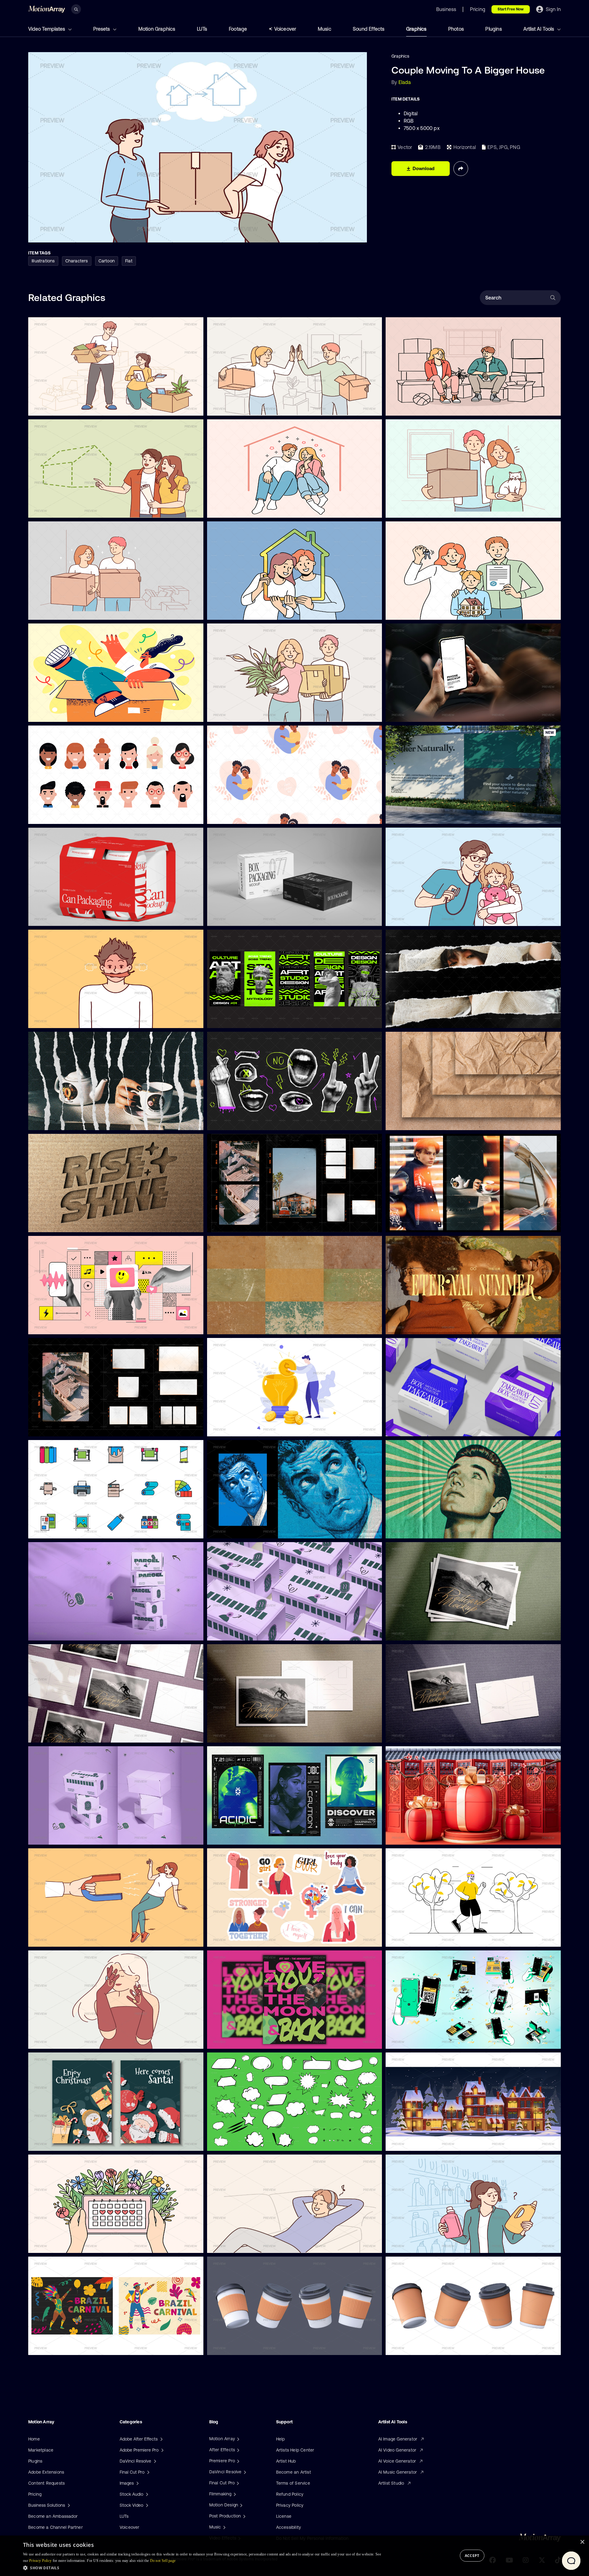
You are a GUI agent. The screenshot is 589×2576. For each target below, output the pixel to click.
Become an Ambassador (53, 2516)
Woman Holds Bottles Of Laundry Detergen (434, 2245)
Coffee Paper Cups (231, 2347)
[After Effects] (237, 2450)
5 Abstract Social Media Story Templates (253, 1020)
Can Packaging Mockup (57, 917)
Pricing (35, 2494)
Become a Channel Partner (56, 2527)
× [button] (582, 2542)
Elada (405, 82)
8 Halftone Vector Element (239, 1122)
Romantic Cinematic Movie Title (423, 1326)
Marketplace (41, 2450)
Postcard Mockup (230, 1734)
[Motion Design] (241, 2505)
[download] (194, 407)
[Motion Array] (237, 2439)
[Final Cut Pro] (237, 2483)
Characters (77, 261)
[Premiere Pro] (237, 2461)
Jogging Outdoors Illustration (419, 1938)
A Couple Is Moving (410, 407)
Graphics (416, 29)
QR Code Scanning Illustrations (422, 2041)
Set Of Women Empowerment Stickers (251, 1938)
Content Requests (46, 2483)
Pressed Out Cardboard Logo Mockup (71, 1224)
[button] (202, 2568)
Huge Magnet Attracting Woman (66, 1938)
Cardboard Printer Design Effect (423, 1530)
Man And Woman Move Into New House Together (262, 714)
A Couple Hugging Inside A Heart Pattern (253, 816)
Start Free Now (511, 9)
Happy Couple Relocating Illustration (427, 509)
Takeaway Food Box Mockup (419, 1428)
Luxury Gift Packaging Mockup (243, 918)
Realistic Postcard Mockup (417, 1734)
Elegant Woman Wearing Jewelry (66, 2040)
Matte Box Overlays (53, 1428)
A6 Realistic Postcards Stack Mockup (428, 1632)
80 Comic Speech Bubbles (239, 2143)
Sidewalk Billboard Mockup (418, 816)
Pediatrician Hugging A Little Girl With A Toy (435, 918)
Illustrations (43, 261)
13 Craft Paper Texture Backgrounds (427, 1122)
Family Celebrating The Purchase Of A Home (435, 612)
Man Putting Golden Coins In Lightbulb (250, 1428)
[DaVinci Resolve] (244, 2472)
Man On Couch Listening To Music (246, 2245)
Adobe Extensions (46, 2472)
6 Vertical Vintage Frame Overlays (246, 1224)
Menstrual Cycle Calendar (59, 2244)
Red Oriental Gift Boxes (414, 1836)
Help (281, 2439)
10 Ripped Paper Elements (59, 1122)
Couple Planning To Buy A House (66, 509)
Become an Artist (294, 2472)
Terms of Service (293, 2483)
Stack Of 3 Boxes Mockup (60, 1836)
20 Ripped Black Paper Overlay (422, 1020)
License (284, 2516)
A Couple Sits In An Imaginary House (249, 509)
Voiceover (285, 29)
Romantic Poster (229, 2041)
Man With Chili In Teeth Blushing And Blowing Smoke (86, 1019)
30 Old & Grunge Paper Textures (245, 1326)
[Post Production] (244, 2516)
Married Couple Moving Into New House (252, 407)
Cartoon (107, 261)
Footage (238, 29)
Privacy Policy (290, 2505)
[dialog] (294, 2556)
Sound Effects (369, 29)
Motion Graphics (157, 29)
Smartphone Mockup (412, 714)
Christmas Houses (409, 2143)
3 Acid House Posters (234, 1836)
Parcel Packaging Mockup (238, 1632)
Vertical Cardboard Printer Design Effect (253, 1530)
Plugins (493, 29)
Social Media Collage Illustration (65, 1326)
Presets (102, 29)
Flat (129, 261)
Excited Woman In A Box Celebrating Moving (78, 713)
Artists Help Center (295, 2450)
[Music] (224, 2527)
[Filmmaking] (234, 2494)
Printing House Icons (54, 1530)
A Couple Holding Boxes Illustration (68, 611)
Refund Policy (290, 2494)
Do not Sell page (163, 2561)
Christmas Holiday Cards (58, 2142)
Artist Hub (286, 2461)
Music (325, 29)
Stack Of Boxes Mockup (58, 1632)
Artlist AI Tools (539, 29)
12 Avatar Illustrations (55, 815)
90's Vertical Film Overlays (417, 1224)
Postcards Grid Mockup (57, 1734)
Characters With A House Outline (246, 612)
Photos (456, 29)
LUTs (202, 29)
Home (34, 2439)
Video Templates (47, 29)
